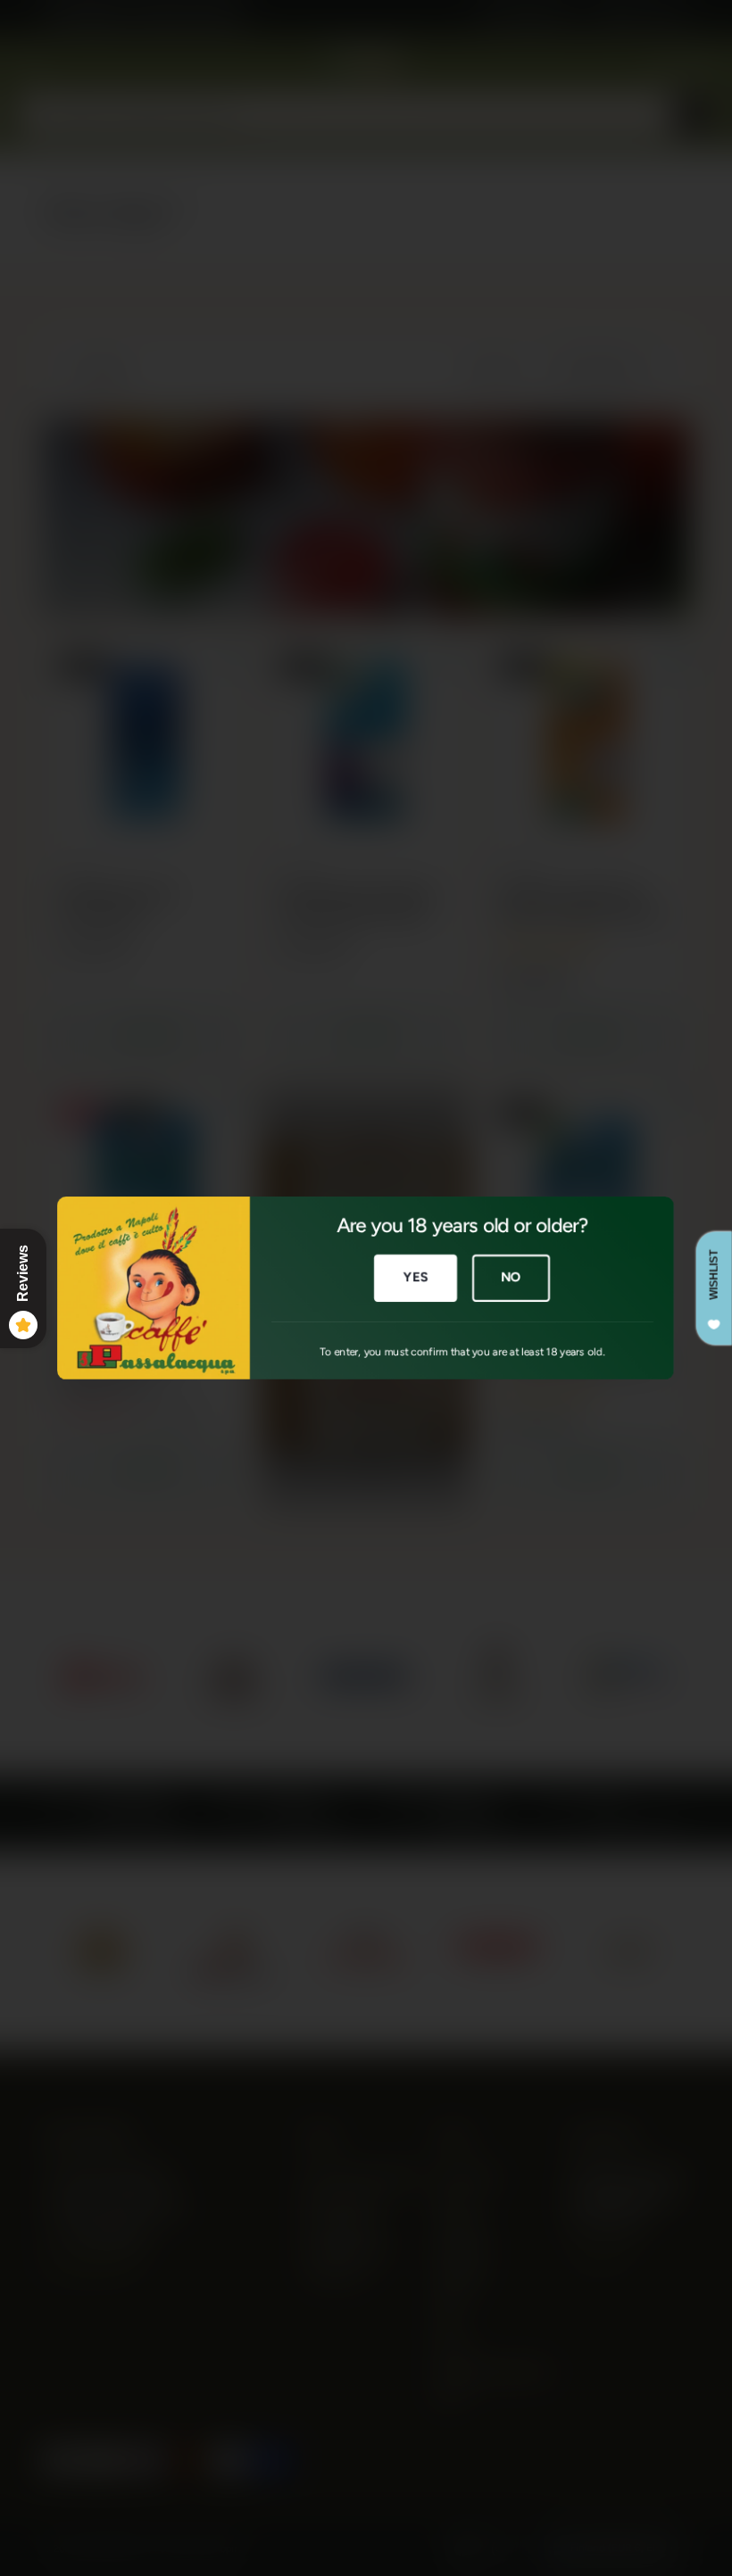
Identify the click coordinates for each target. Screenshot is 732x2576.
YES (416, 1277)
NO (511, 1277)
